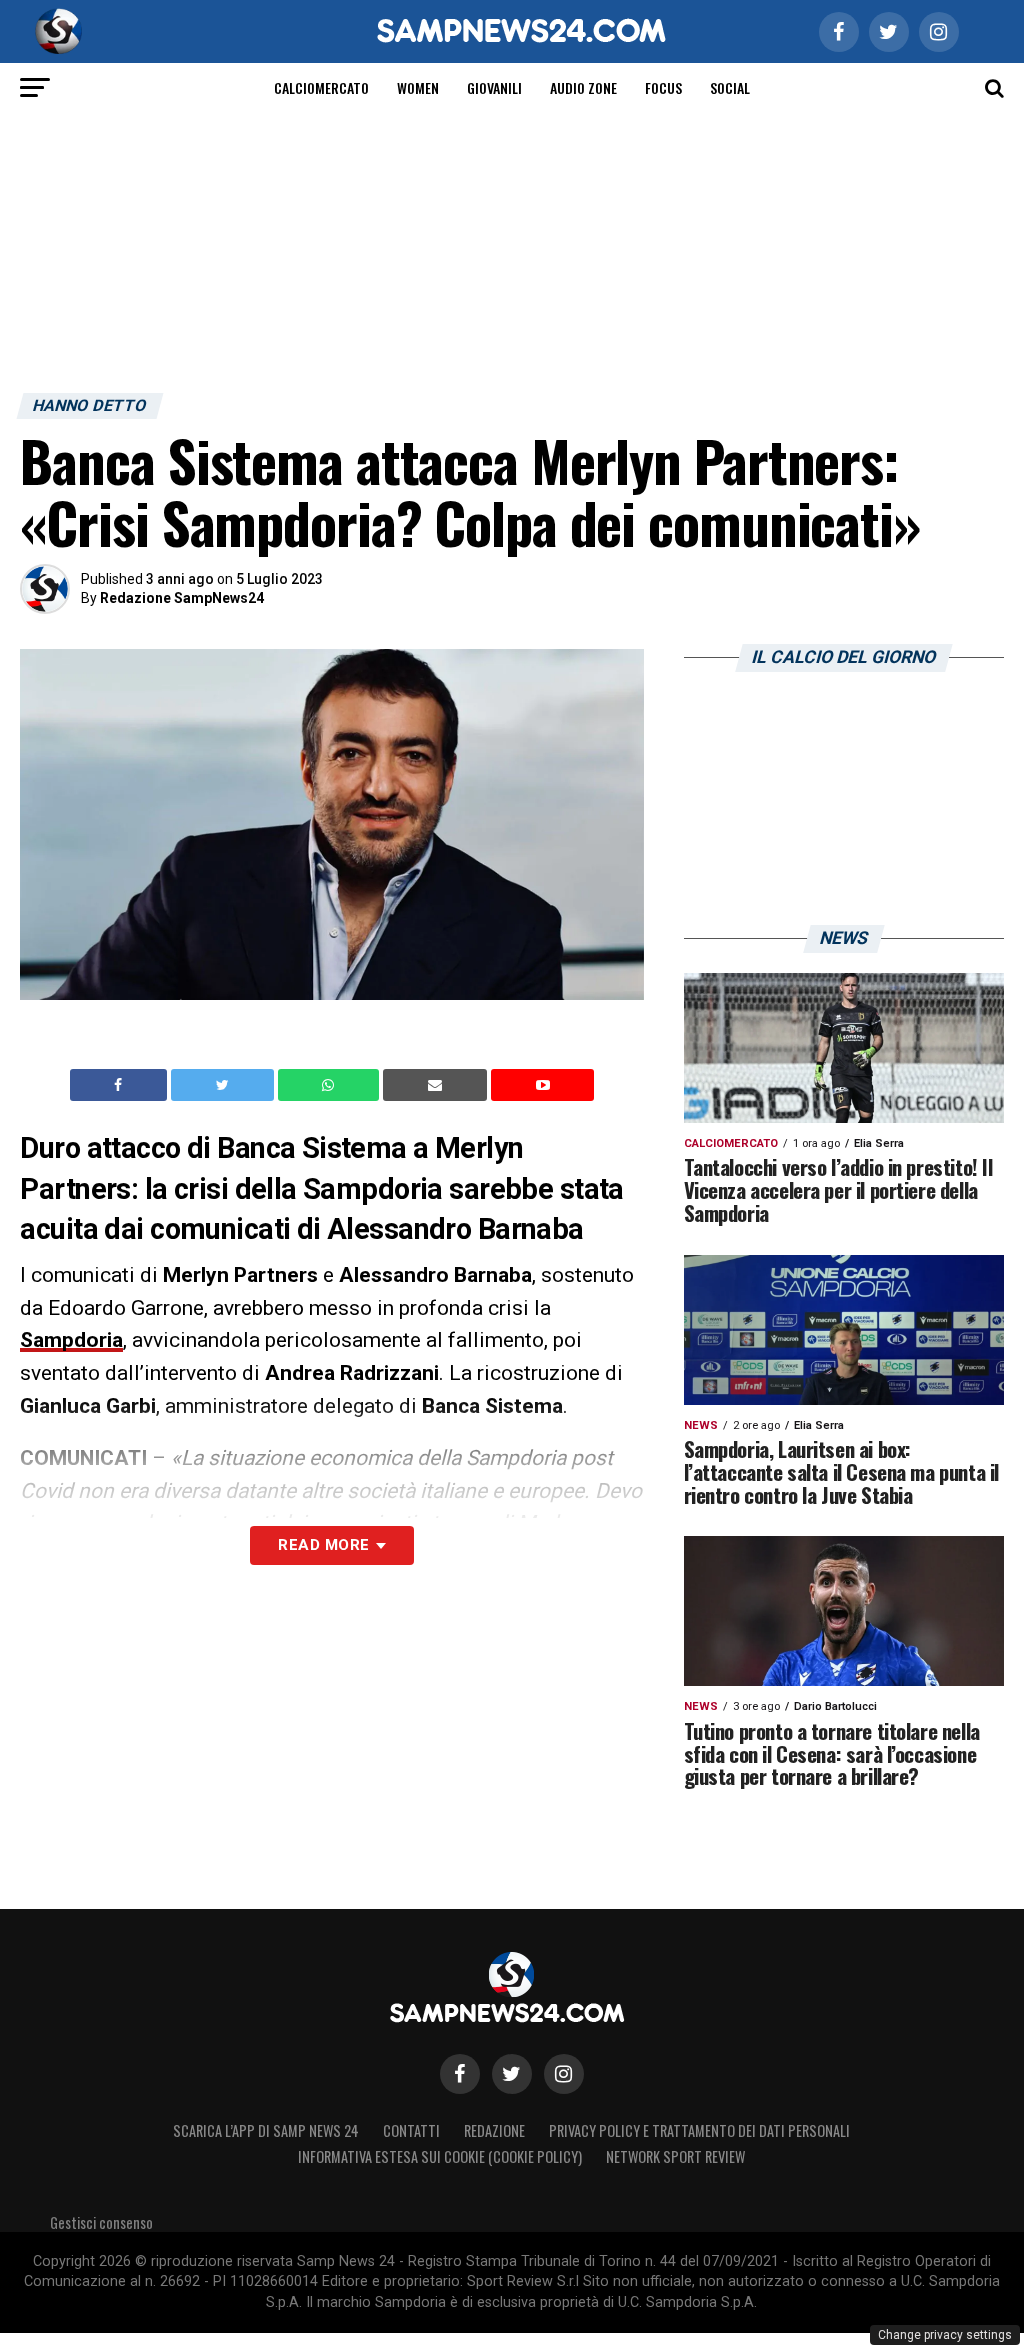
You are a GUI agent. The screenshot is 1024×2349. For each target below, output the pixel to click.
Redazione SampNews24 (182, 598)
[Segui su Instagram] (564, 2074)
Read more (323, 1545)
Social (730, 87)
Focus (663, 87)
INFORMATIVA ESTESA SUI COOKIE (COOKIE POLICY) (440, 2156)
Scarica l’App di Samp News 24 (266, 2130)
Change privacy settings (945, 2335)
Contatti (411, 2130)
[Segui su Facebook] (460, 2074)
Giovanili (494, 87)
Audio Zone (583, 87)
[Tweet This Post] (224, 1085)
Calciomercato (321, 87)
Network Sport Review (675, 2156)
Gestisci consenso (101, 2222)
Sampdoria (71, 1340)
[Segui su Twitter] (512, 2074)
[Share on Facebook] (121, 1085)
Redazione (494, 2130)
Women (418, 87)
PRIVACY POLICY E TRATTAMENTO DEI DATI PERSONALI (699, 2130)
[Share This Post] (331, 1085)
